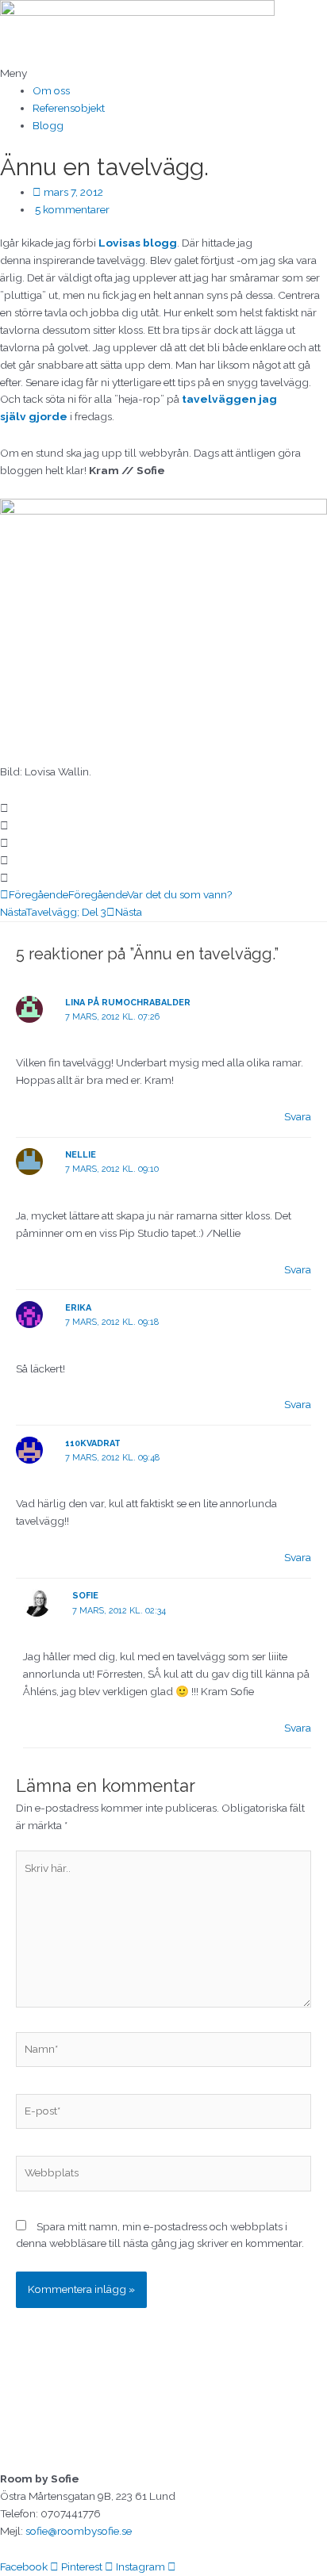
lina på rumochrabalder (128, 1003)
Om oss (51, 90)
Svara (298, 1116)
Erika (78, 1308)
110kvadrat (93, 1443)
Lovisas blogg (138, 243)
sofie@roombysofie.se (79, 2531)
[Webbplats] (163, 2176)
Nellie (81, 1155)
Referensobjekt (69, 108)
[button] (163, 74)
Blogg (48, 125)
